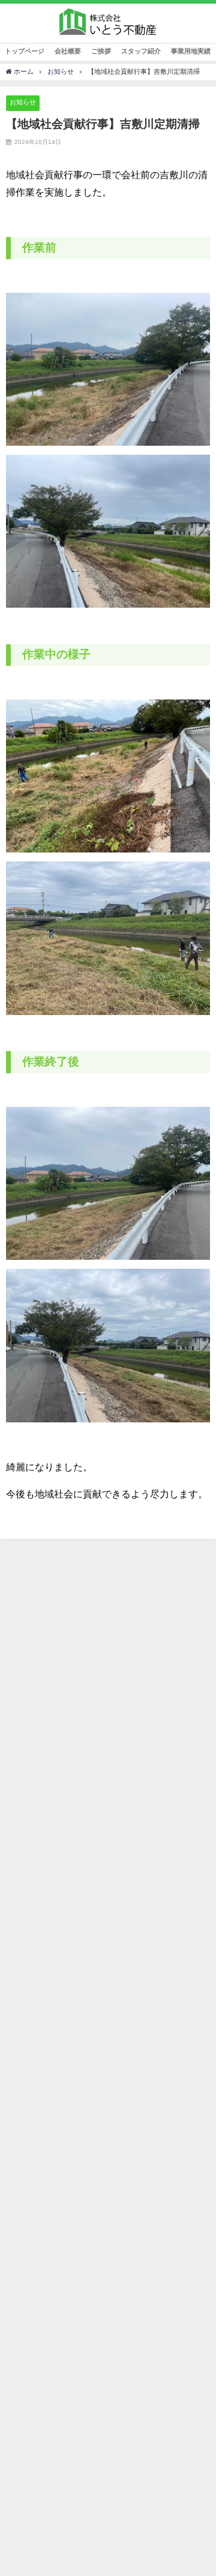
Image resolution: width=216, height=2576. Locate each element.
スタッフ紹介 (141, 51)
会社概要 (68, 51)
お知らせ (23, 102)
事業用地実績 (191, 51)
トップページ (25, 51)
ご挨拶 (101, 51)
